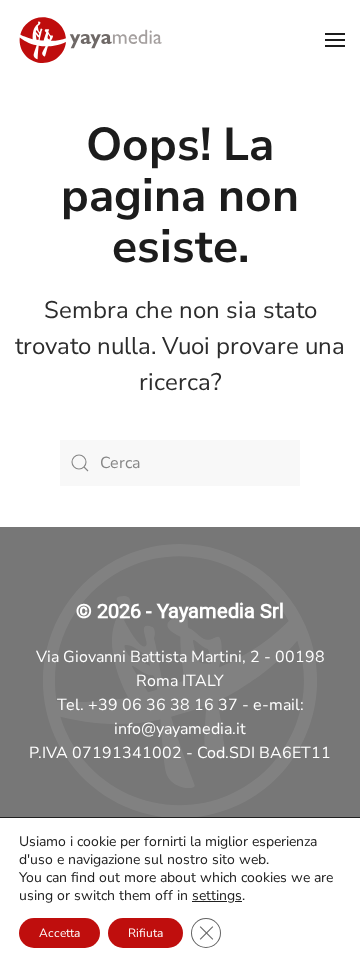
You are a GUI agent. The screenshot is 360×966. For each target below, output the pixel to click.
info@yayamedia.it (180, 729)
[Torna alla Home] (90, 40)
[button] (335, 40)
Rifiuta (145, 933)
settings (217, 896)
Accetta (59, 933)
